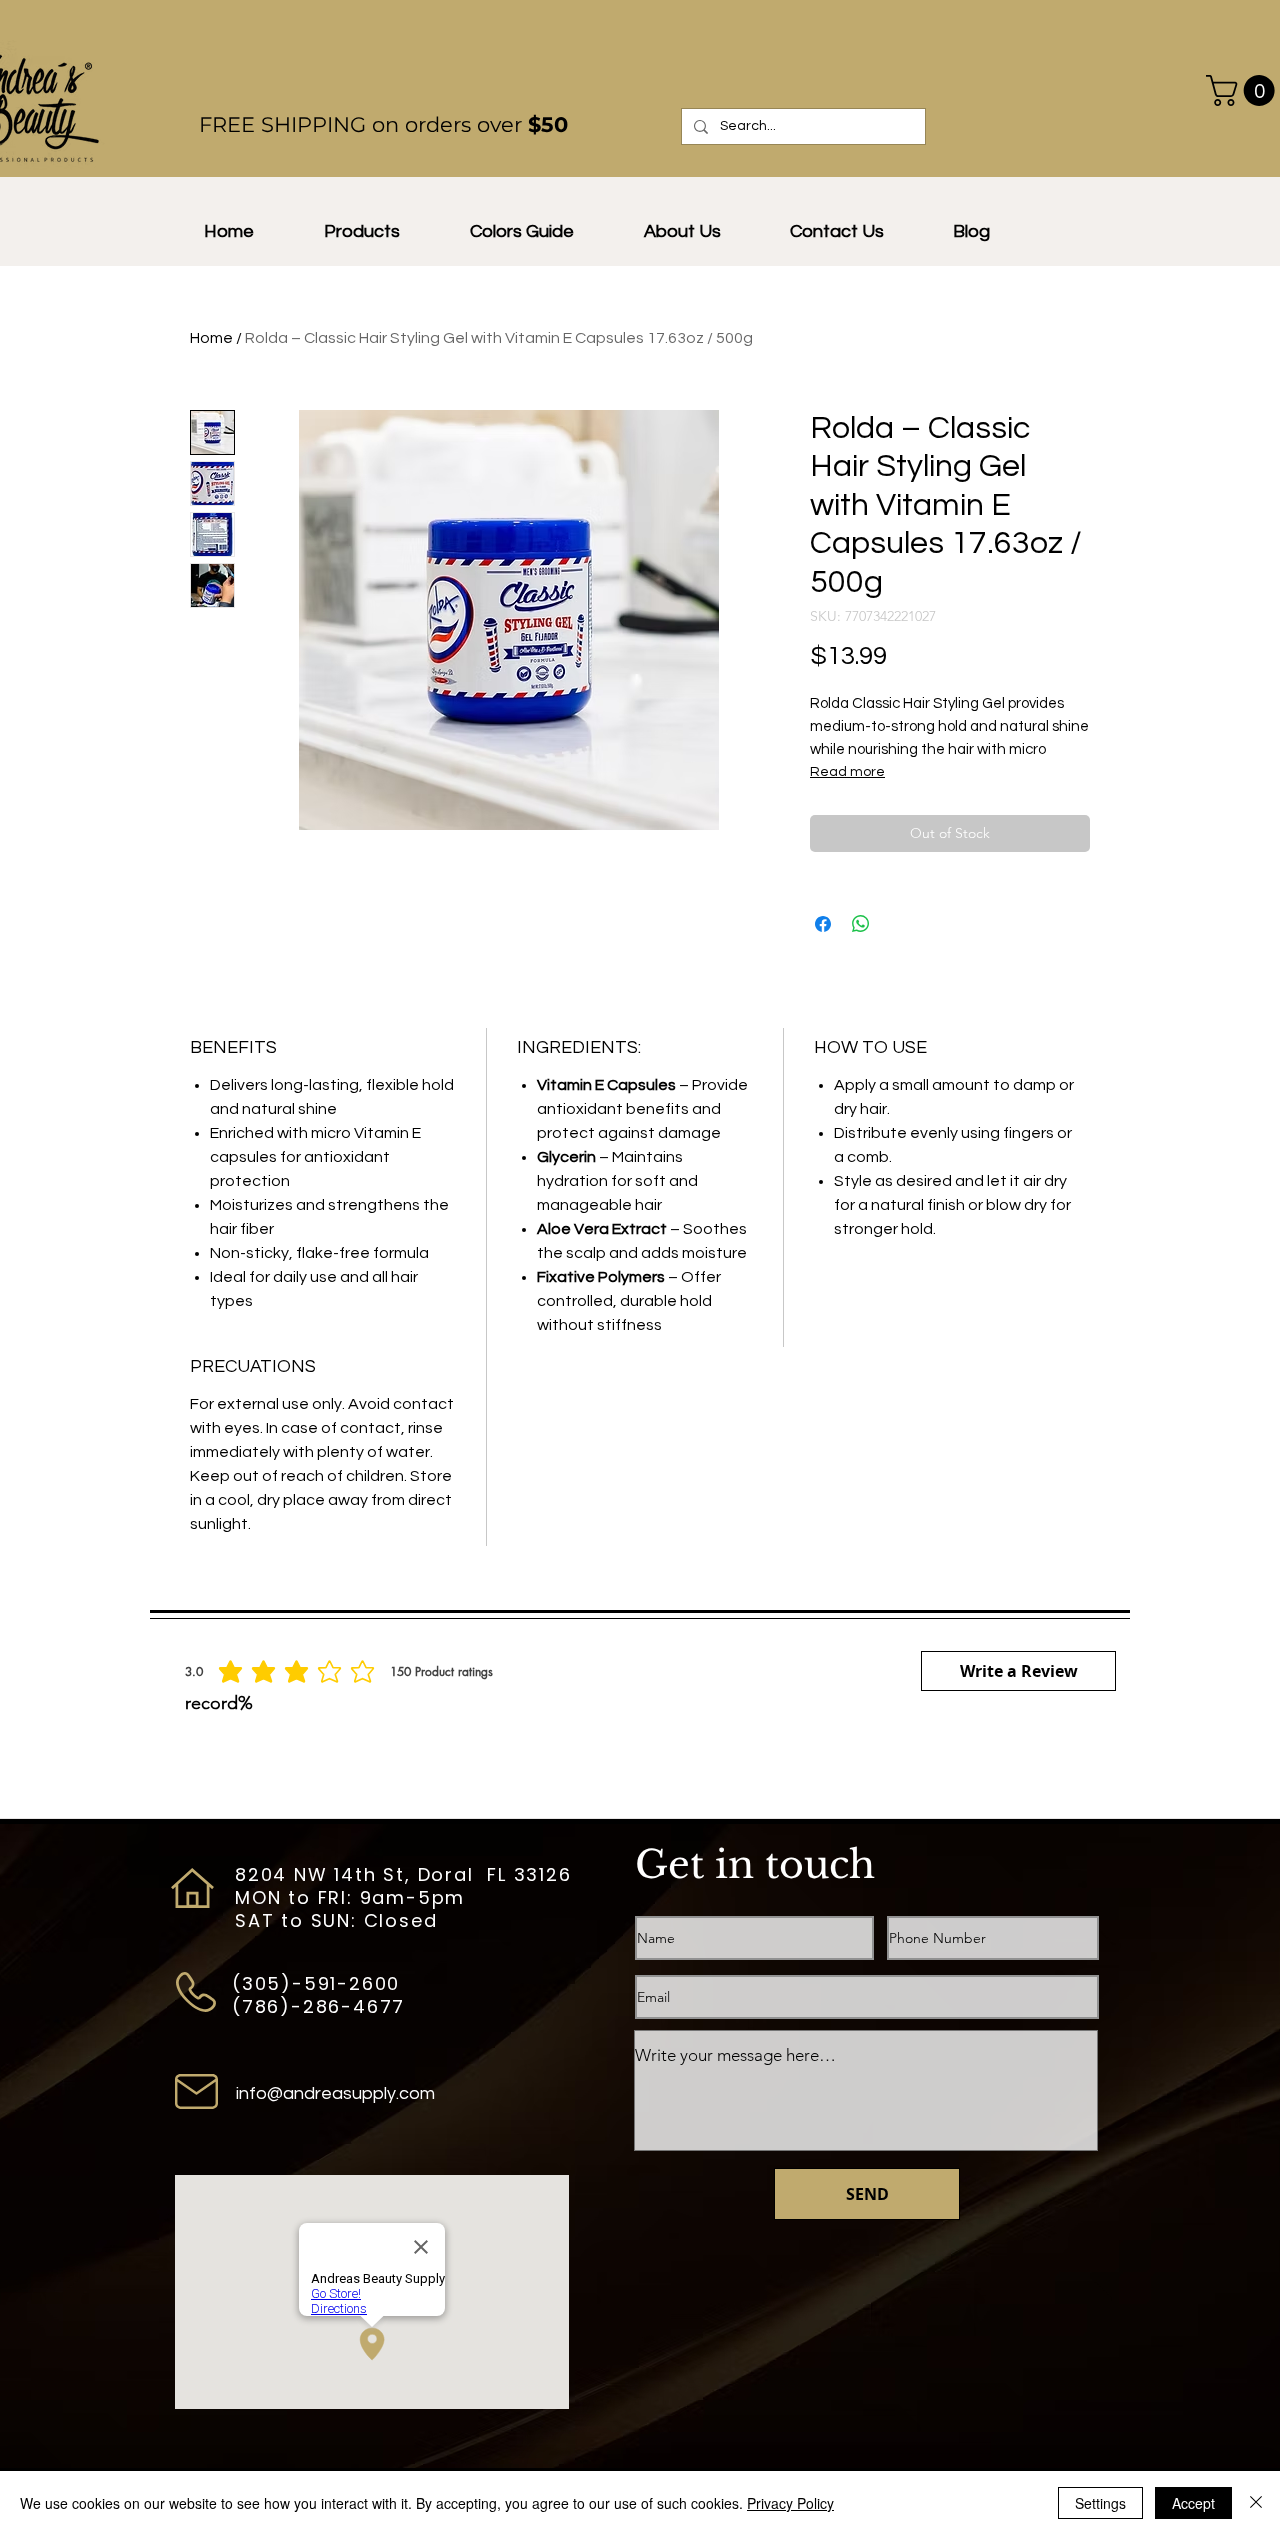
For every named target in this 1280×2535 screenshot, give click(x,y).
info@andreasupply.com (335, 2093)
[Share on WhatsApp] (861, 924)
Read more (847, 772)
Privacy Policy (790, 2503)
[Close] (1256, 2503)
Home (211, 338)
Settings (1100, 2503)
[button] (682, 232)
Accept (1193, 2503)
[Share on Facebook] (823, 924)
